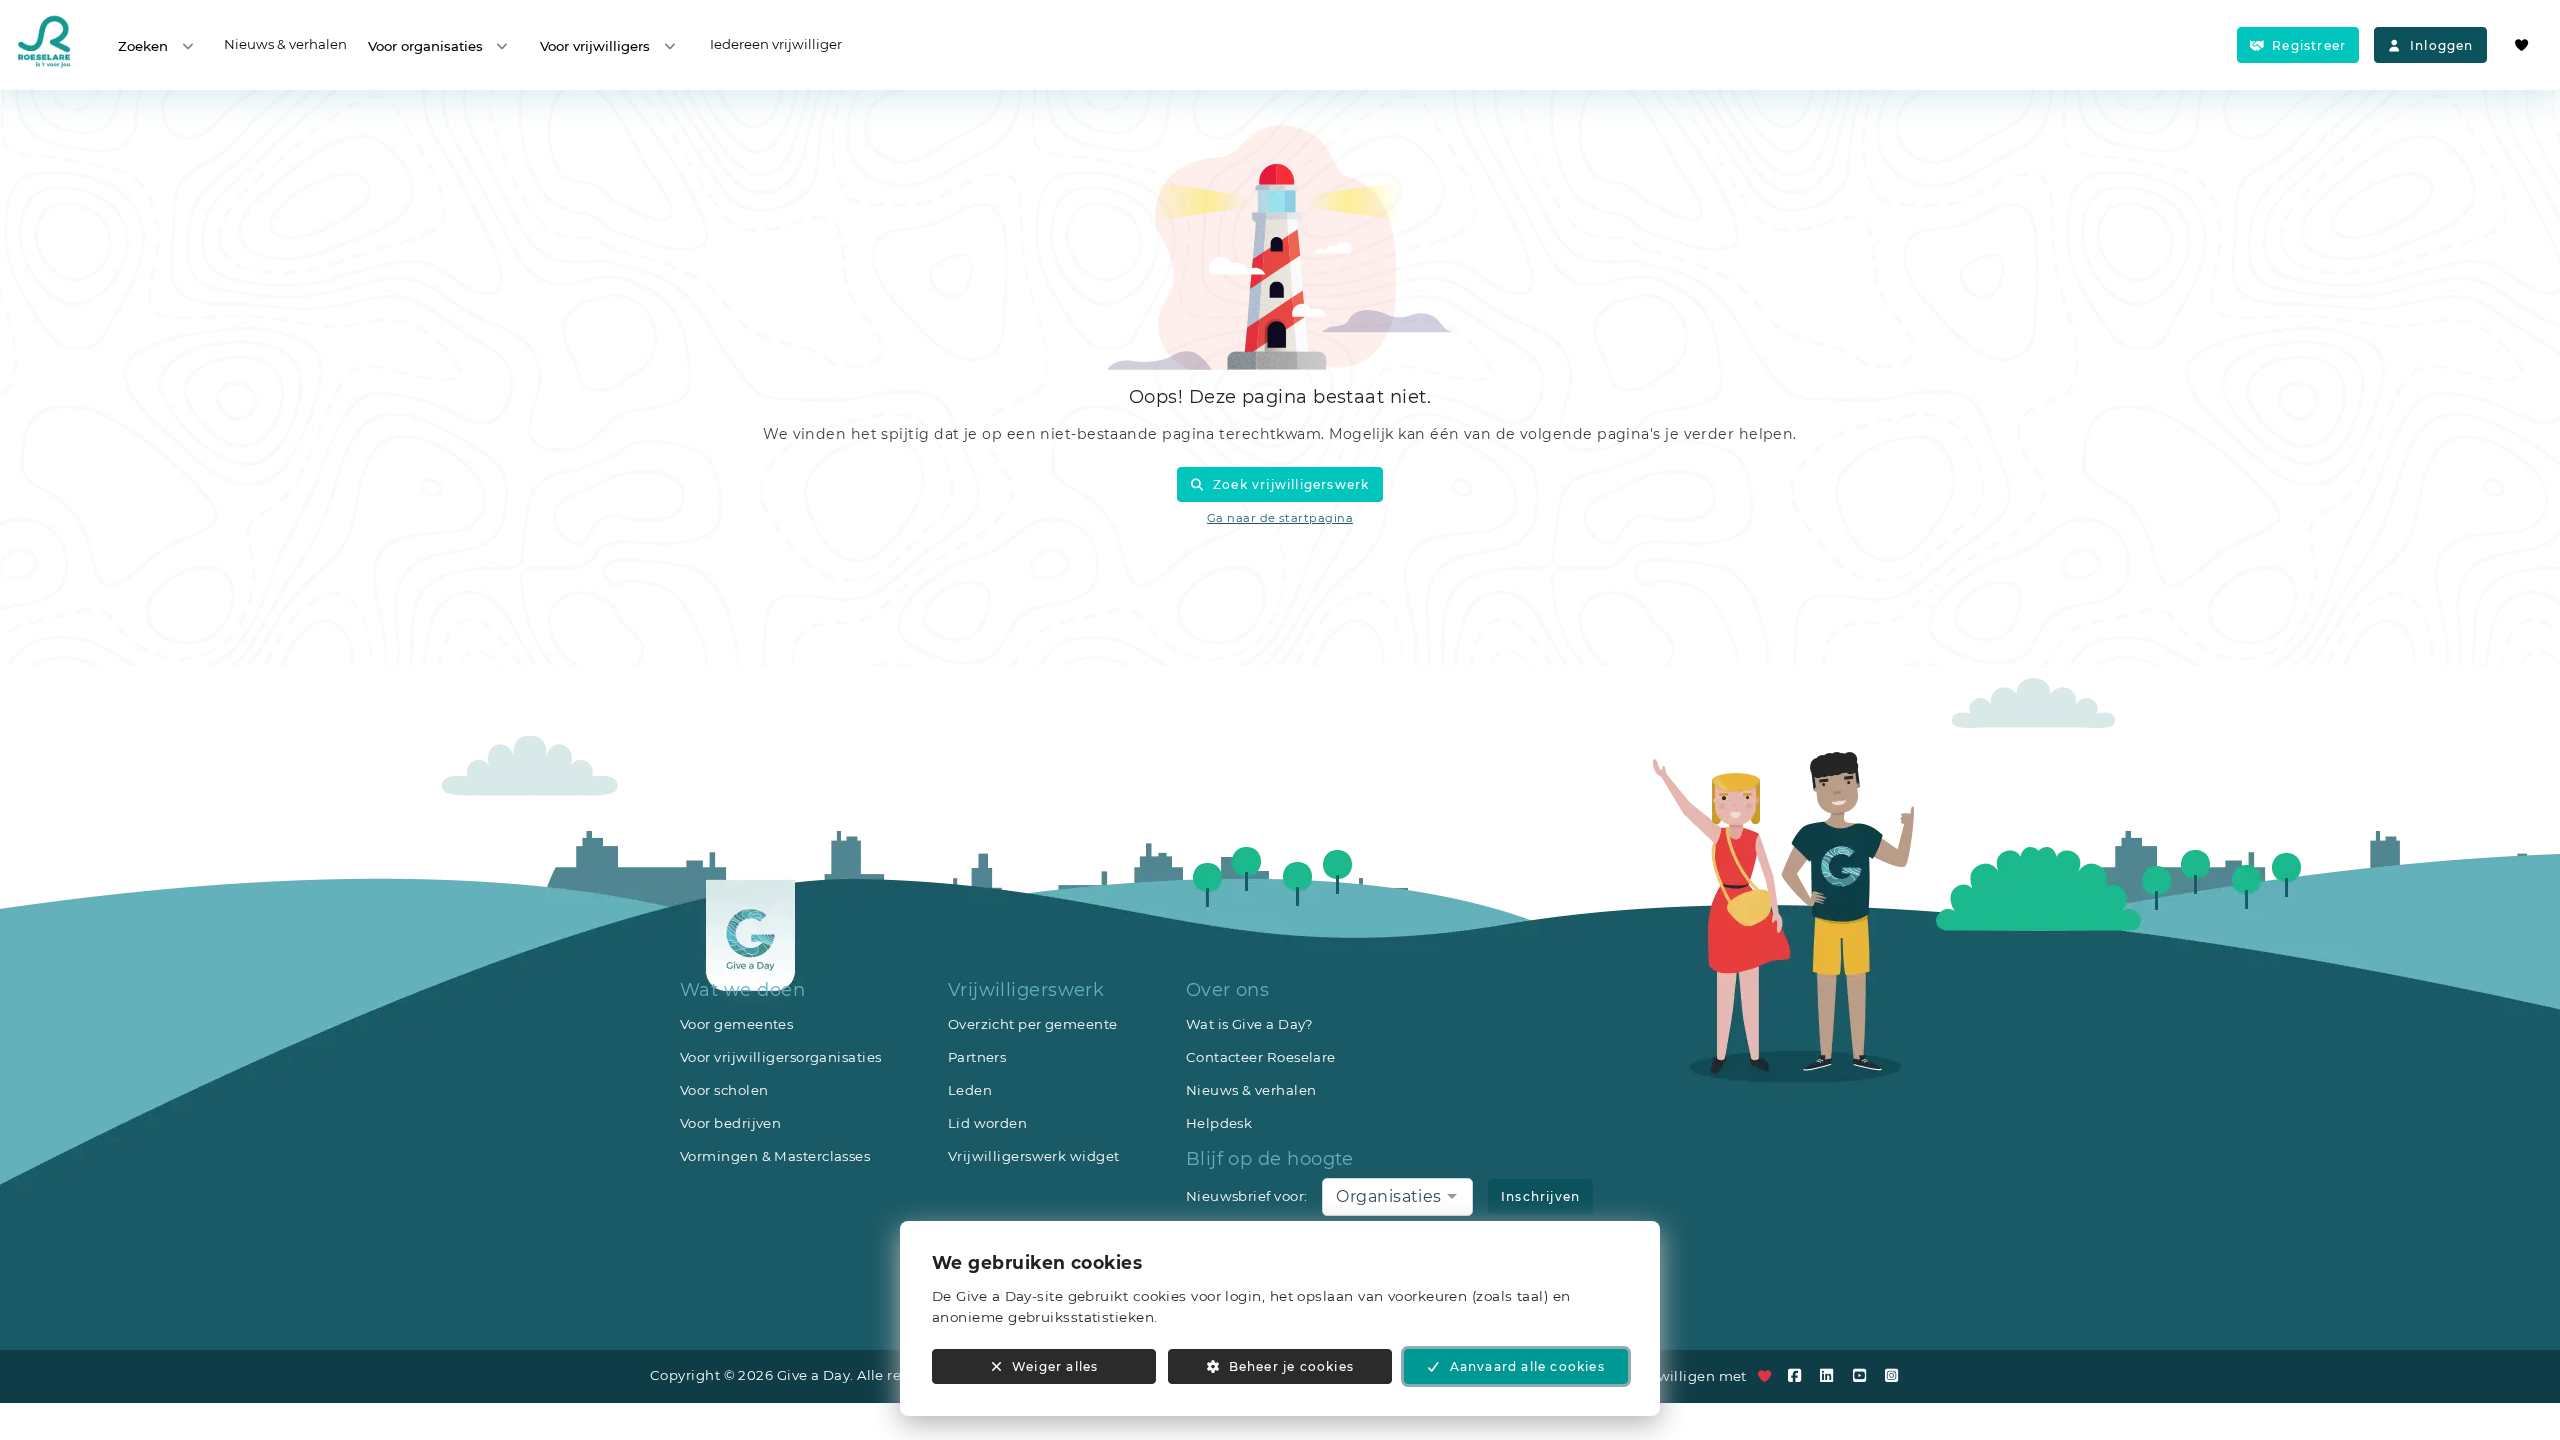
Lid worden (988, 1123)
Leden (970, 1090)
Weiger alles (1055, 1366)
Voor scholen (724, 1090)
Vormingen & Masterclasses (775, 1156)
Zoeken (143, 46)
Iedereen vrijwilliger (776, 44)
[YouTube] (1864, 1375)
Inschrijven (1540, 1196)
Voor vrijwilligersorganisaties (781, 1057)
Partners (977, 1057)
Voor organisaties (425, 46)
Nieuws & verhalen (285, 44)
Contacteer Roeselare (1261, 1057)
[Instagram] (1896, 1375)
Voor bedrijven (730, 1123)
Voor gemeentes (736, 1024)
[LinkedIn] (1832, 1375)
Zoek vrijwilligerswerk (1291, 484)
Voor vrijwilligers (595, 46)
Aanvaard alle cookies (1527, 1366)
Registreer (2309, 45)
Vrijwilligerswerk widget (1034, 1156)
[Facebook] (1799, 1375)
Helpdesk (1219, 1123)
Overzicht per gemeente (1033, 1024)
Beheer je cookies (1291, 1366)
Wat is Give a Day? (1250, 1024)
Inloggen (2442, 45)
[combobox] (1397, 1197)
